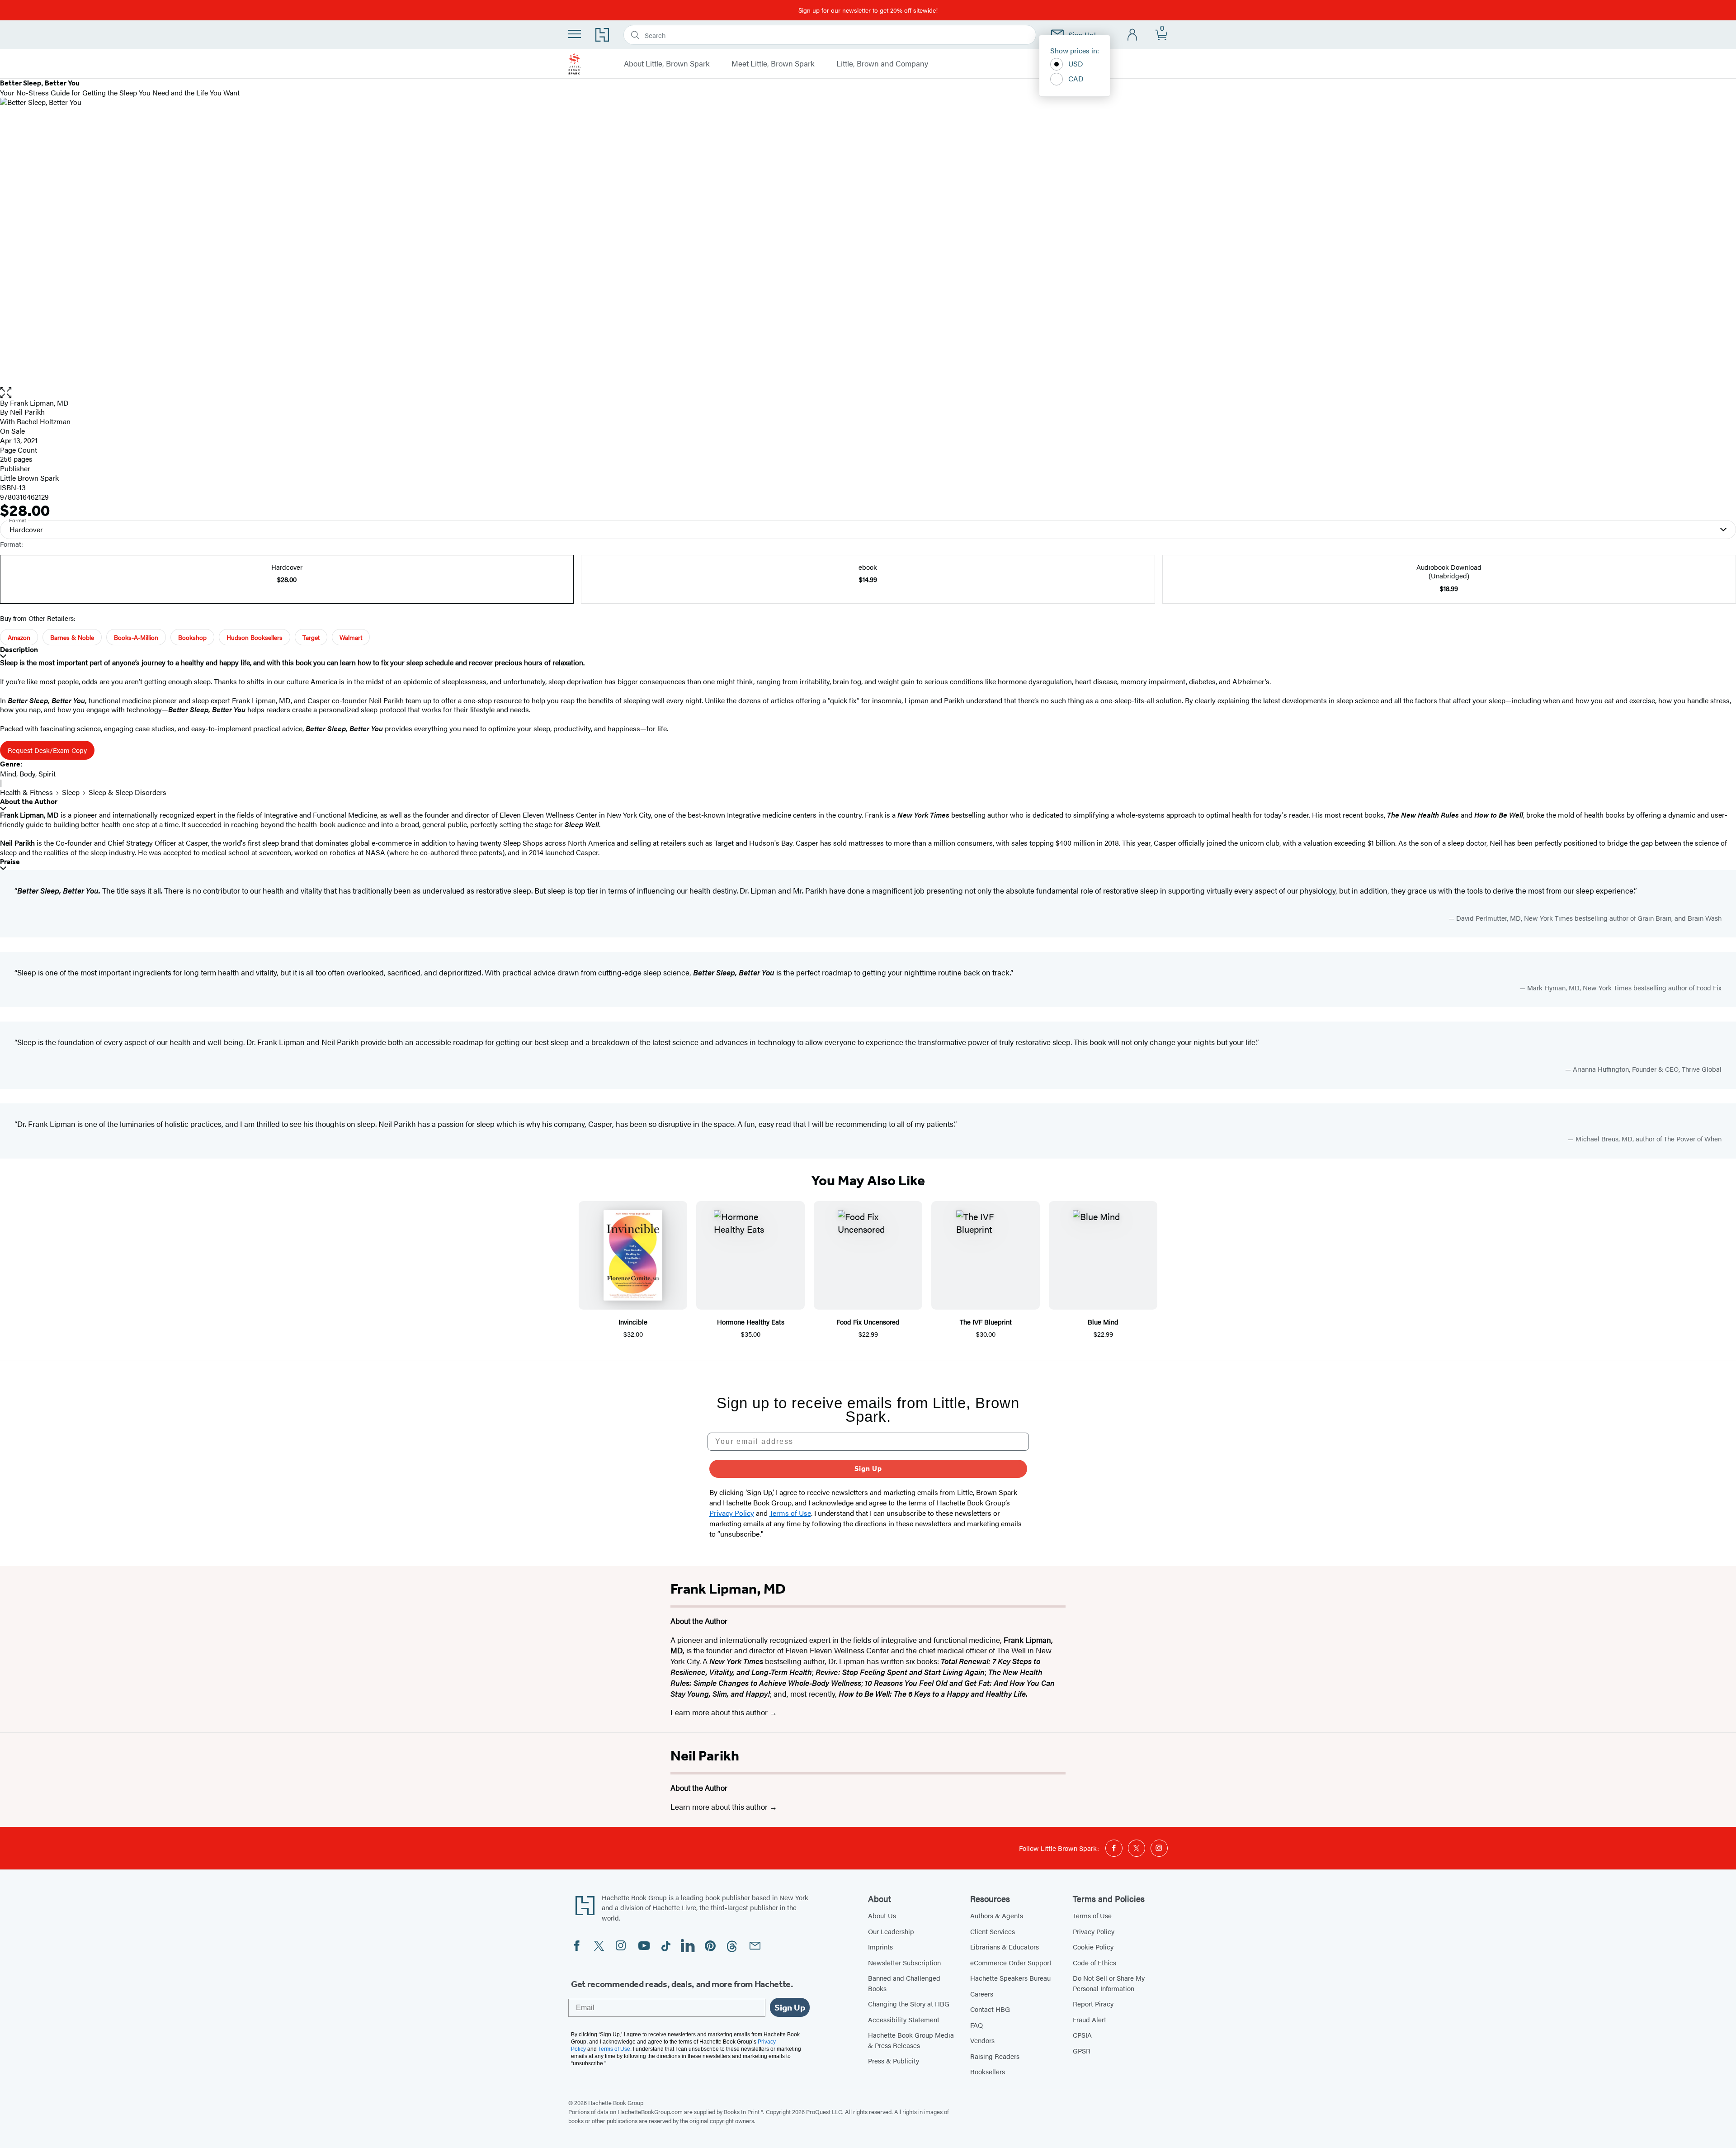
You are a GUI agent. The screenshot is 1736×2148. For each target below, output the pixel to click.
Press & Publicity (894, 2060)
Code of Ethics (1094, 1962)
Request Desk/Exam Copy (47, 750)
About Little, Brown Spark (667, 64)
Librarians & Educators (1005, 1947)
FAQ (976, 2025)
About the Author (29, 802)
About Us (882, 1915)
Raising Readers (995, 2056)
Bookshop (192, 637)
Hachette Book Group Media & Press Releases (911, 2040)
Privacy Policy (1094, 1931)
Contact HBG (990, 2009)
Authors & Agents (997, 1915)
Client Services (993, 1931)
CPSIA (1082, 2035)
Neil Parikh (705, 1755)
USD (1076, 64)
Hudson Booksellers (255, 637)
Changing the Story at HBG (909, 2004)
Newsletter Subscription (904, 1962)
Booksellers (988, 2071)
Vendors (982, 2040)
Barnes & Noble (72, 637)
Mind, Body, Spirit (28, 774)
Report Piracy (1093, 2004)
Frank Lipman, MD (39, 403)
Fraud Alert (1090, 2019)
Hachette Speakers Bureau (1010, 1978)
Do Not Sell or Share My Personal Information (1109, 1983)
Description (19, 650)
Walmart (351, 637)
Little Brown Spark (29, 478)
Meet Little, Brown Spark (773, 64)
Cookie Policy (1093, 1947)
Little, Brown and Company (882, 64)
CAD (1076, 78)
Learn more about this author (720, 1712)
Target (311, 637)
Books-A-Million (136, 637)
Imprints (880, 1947)
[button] (868, 393)
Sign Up (868, 1469)
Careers (982, 1994)
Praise (10, 862)
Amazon (19, 637)
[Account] (1133, 35)
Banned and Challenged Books (904, 1983)
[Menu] (575, 34)
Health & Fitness (26, 792)
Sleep (71, 792)
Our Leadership (891, 1931)
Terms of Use (1092, 1915)
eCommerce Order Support (1011, 1962)
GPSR (1082, 2051)
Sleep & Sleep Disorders (127, 792)
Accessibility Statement (904, 2019)
